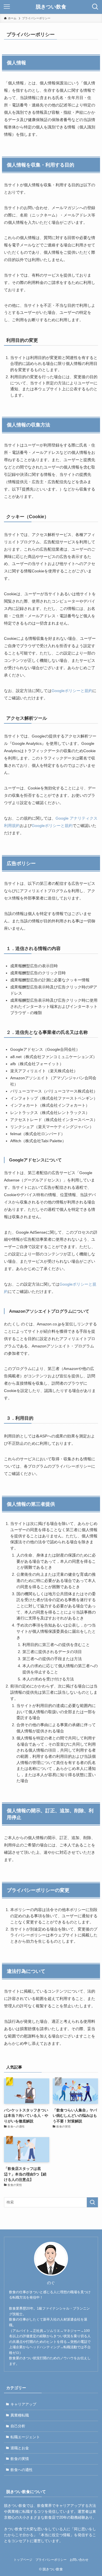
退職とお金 (20, 2448)
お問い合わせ (79, 2560)
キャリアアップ (23, 2404)
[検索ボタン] (95, 7)
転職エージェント (25, 2437)
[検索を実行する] (92, 2202)
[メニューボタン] (7, 7)
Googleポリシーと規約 (72, 691)
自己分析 (18, 2426)
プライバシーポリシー (51, 2560)
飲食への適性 (22, 2470)
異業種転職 (20, 2415)
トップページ (23, 2560)
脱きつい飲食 (51, 7)
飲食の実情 (20, 2459)
